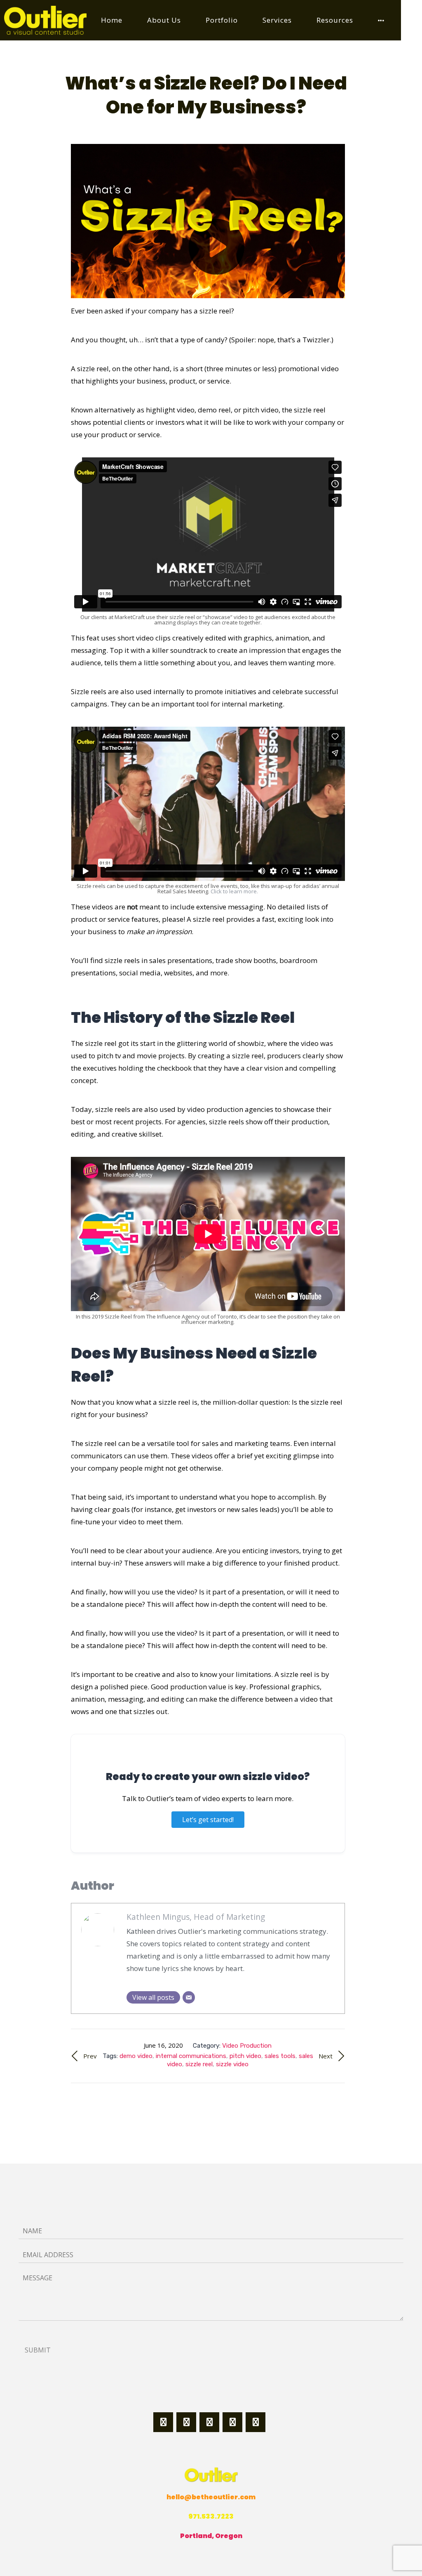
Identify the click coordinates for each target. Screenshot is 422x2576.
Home (112, 20)
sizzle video (232, 2064)
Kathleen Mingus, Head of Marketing (196, 1917)
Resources (335, 20)
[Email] (189, 1997)
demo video (136, 2056)
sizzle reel (199, 2064)
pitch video (245, 2056)
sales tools (280, 2056)
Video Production (247, 2046)
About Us (164, 20)
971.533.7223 (211, 2516)
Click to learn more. (234, 891)
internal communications (191, 2056)
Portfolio (222, 20)
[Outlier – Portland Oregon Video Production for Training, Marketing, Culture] (45, 20)
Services (277, 20)
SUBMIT (38, 2350)
